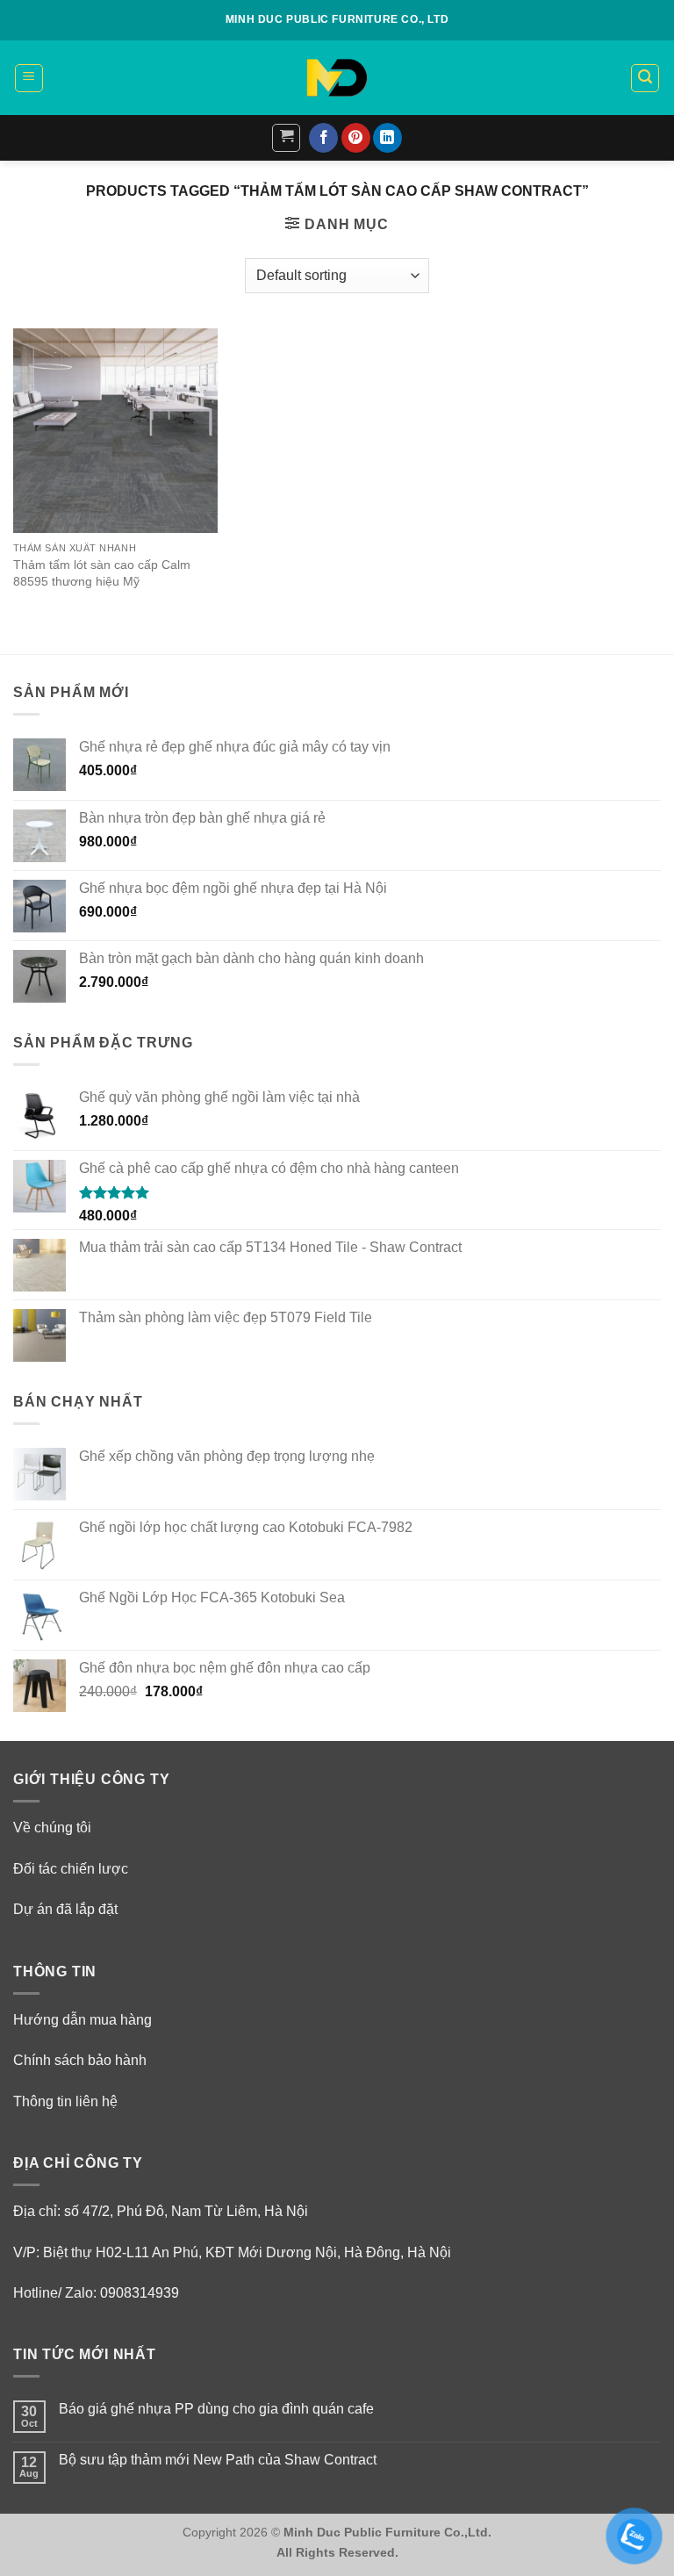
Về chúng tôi (52, 1828)
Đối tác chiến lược (71, 1869)
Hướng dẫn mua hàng (82, 2020)
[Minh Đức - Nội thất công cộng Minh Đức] (337, 78)
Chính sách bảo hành (80, 2060)
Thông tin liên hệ (65, 2101)
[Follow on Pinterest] (356, 138)
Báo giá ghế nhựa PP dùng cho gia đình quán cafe (216, 2409)
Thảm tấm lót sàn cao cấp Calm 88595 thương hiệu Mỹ (102, 573)
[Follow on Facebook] (323, 138)
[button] (29, 78)
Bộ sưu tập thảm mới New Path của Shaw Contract (218, 2460)
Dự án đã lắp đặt (65, 1909)
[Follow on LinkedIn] (387, 138)
